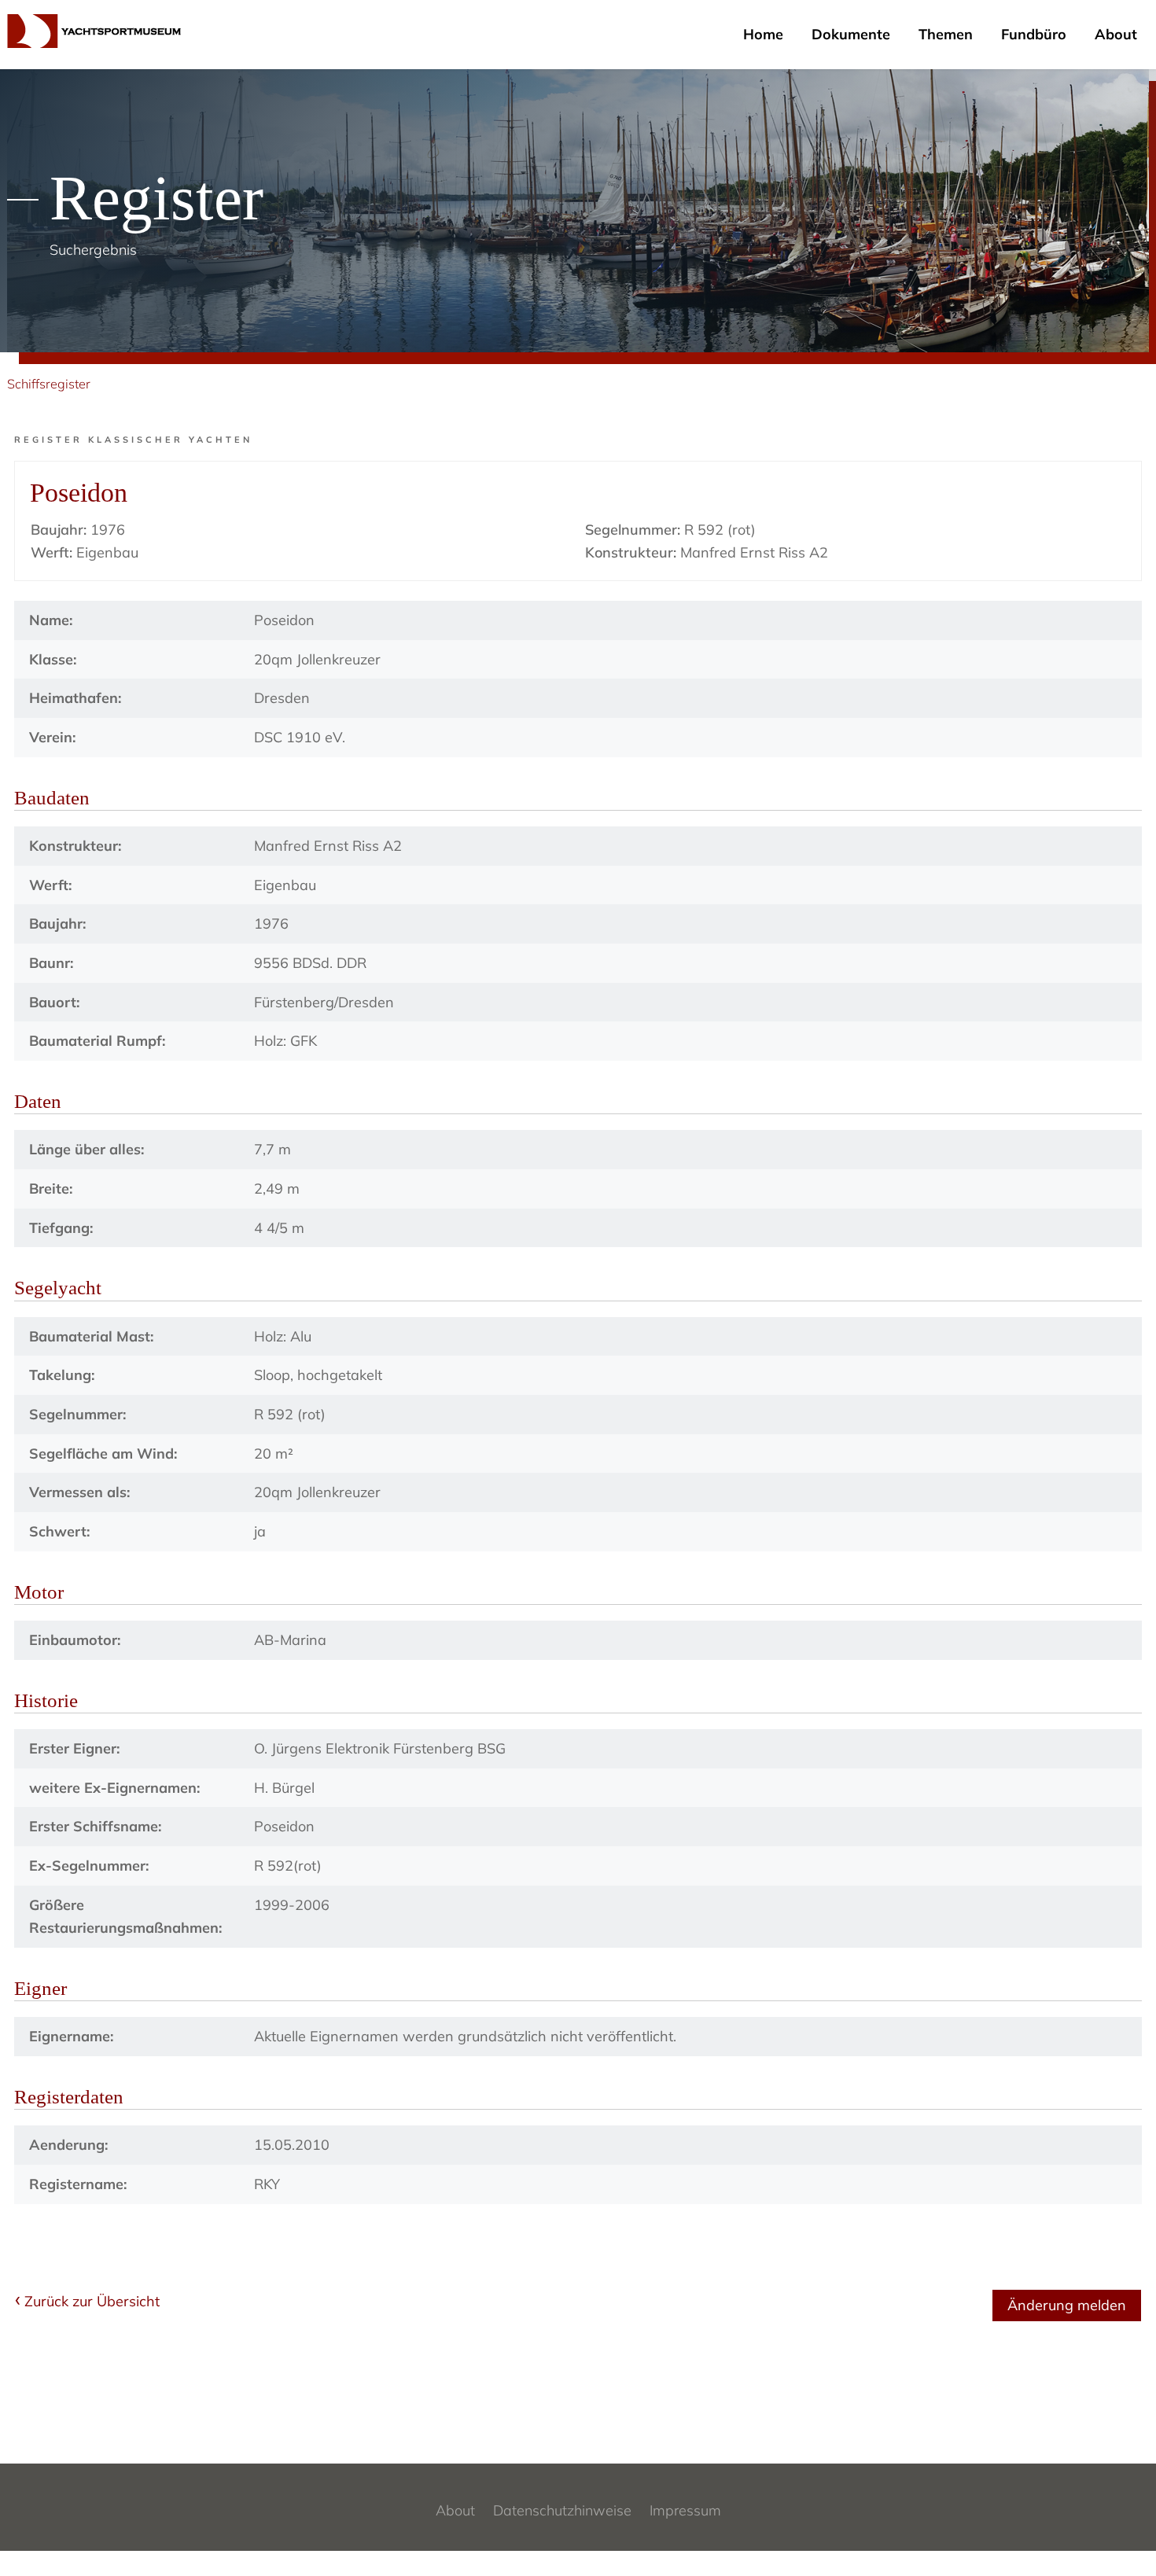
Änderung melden (1067, 2305)
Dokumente (851, 34)
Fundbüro (1034, 34)
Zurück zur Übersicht (92, 2301)
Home (763, 34)
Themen (946, 34)
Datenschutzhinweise (562, 2510)
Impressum (685, 2510)
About (1116, 34)
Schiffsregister (49, 384)
